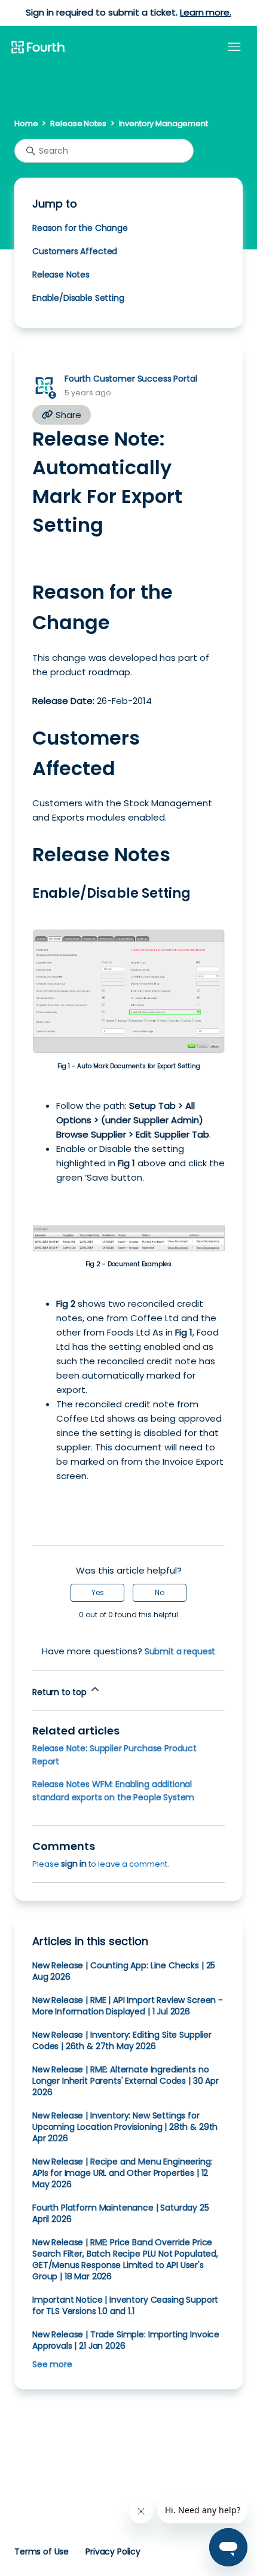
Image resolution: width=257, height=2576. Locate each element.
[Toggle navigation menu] (234, 47)
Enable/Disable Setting (78, 298)
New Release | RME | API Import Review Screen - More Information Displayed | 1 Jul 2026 (128, 2006)
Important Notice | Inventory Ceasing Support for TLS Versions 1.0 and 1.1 (125, 2305)
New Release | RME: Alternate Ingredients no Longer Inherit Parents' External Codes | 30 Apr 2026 (126, 2081)
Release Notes (78, 124)
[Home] (38, 48)
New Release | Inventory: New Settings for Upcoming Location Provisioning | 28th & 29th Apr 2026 (125, 2127)
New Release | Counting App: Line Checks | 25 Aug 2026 (124, 1971)
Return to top (61, 1692)
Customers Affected (75, 251)
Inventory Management (163, 124)
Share (67, 415)
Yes (98, 1592)
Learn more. (205, 12)
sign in (74, 1864)
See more (52, 2364)
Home (26, 124)
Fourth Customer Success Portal (131, 379)
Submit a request (180, 1651)
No (160, 1592)
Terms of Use (42, 2551)
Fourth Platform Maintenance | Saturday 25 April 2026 (121, 2213)
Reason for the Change (80, 228)
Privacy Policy (113, 2551)
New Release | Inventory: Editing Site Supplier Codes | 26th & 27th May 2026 (122, 2040)
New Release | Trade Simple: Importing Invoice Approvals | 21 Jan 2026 (126, 2340)
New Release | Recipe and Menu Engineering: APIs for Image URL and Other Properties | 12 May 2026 (123, 2173)
